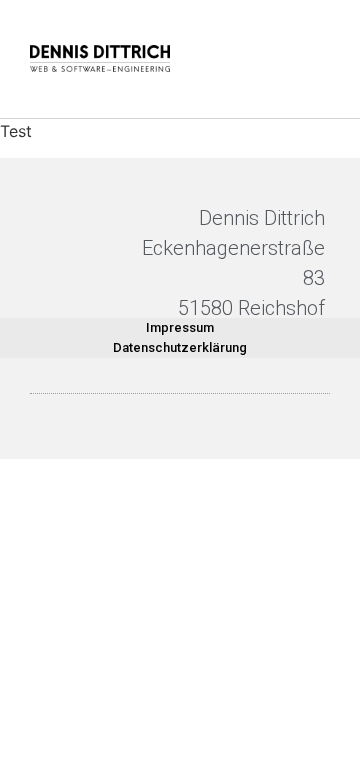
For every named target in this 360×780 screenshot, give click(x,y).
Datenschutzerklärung (180, 347)
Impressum (180, 327)
